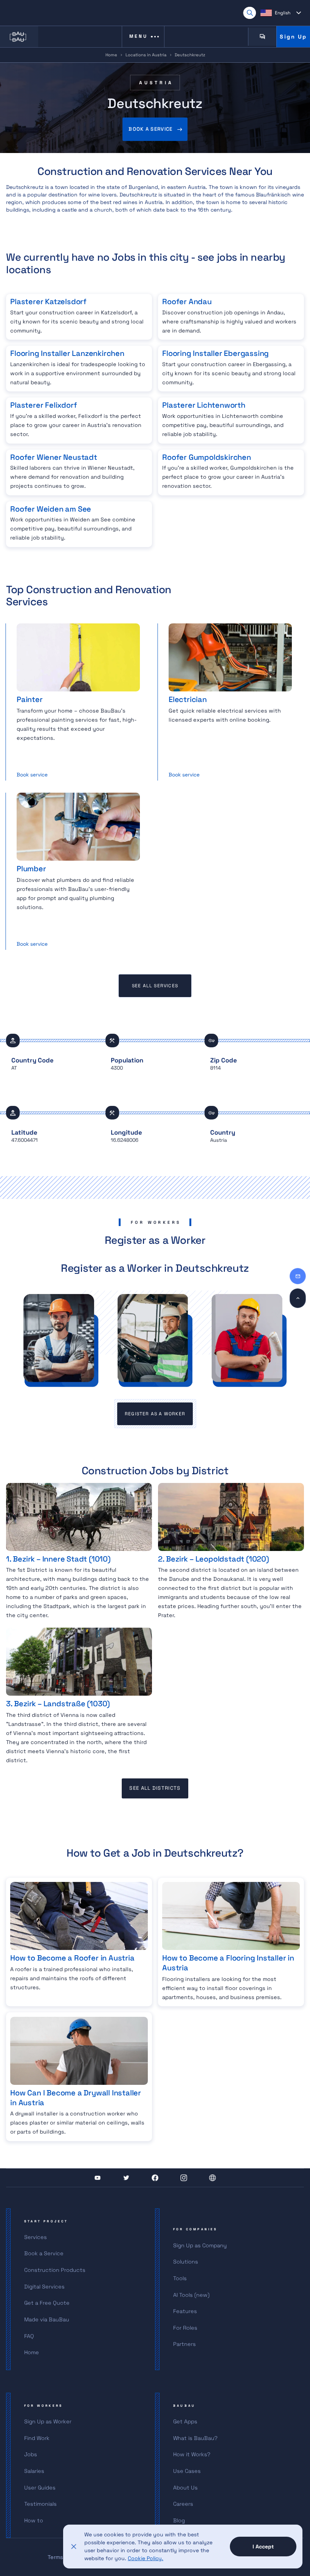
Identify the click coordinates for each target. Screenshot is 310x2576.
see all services (155, 986)
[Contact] (298, 1276)
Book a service (150, 129)
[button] (281, 13)
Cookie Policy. (146, 2558)
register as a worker (155, 1414)
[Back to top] (298, 1298)
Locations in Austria (146, 55)
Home (111, 55)
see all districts (155, 1788)
